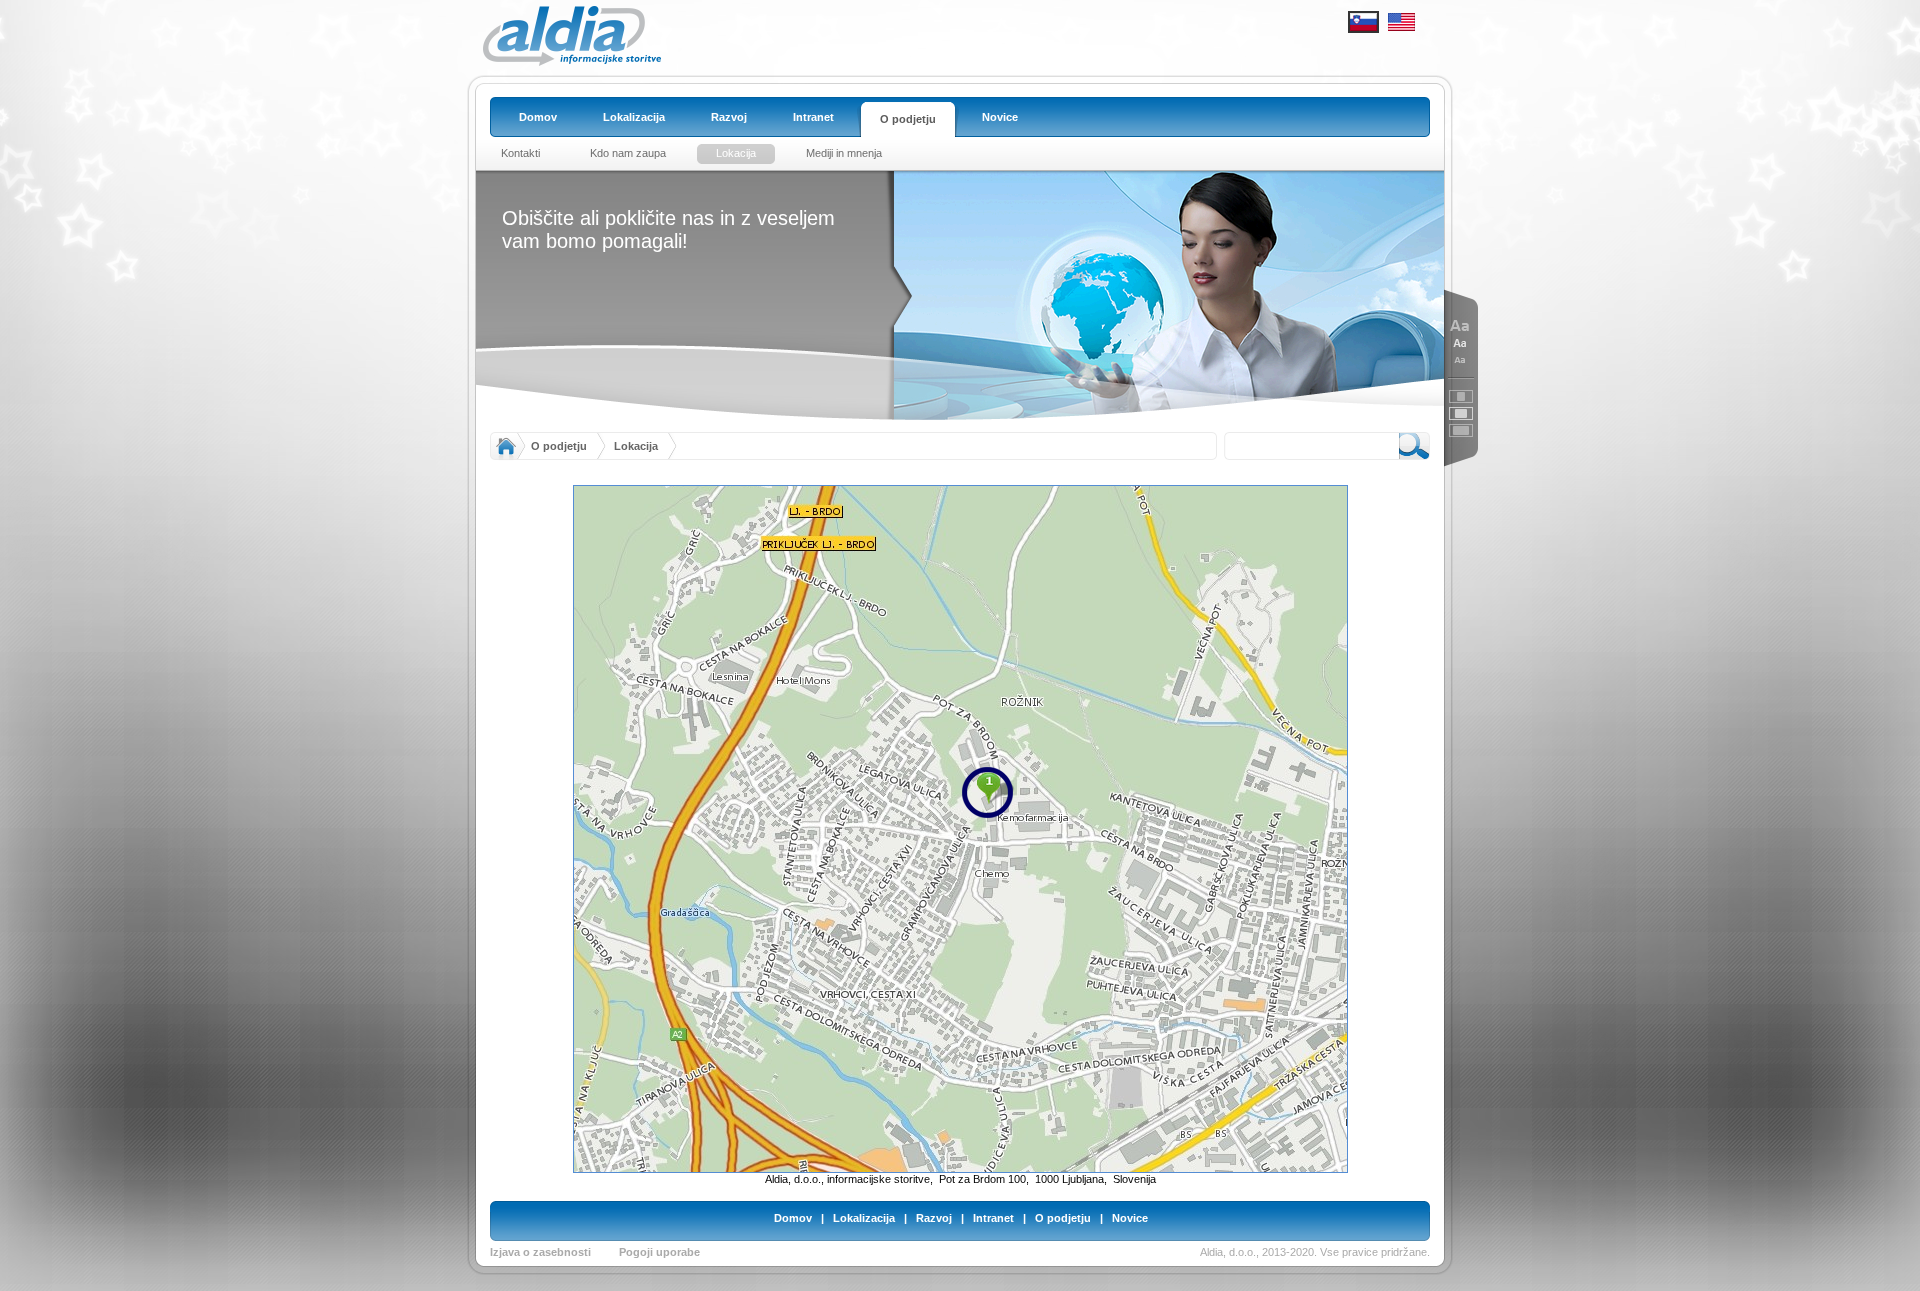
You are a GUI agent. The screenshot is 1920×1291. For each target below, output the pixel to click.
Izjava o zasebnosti (540, 1252)
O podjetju (559, 446)
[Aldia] (572, 62)
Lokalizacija (864, 1218)
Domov (793, 1218)
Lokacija (636, 446)
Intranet (993, 1218)
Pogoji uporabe (659, 1252)
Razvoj (934, 1218)
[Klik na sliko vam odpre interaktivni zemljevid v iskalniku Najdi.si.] (960, 828)
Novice (1130, 1218)
